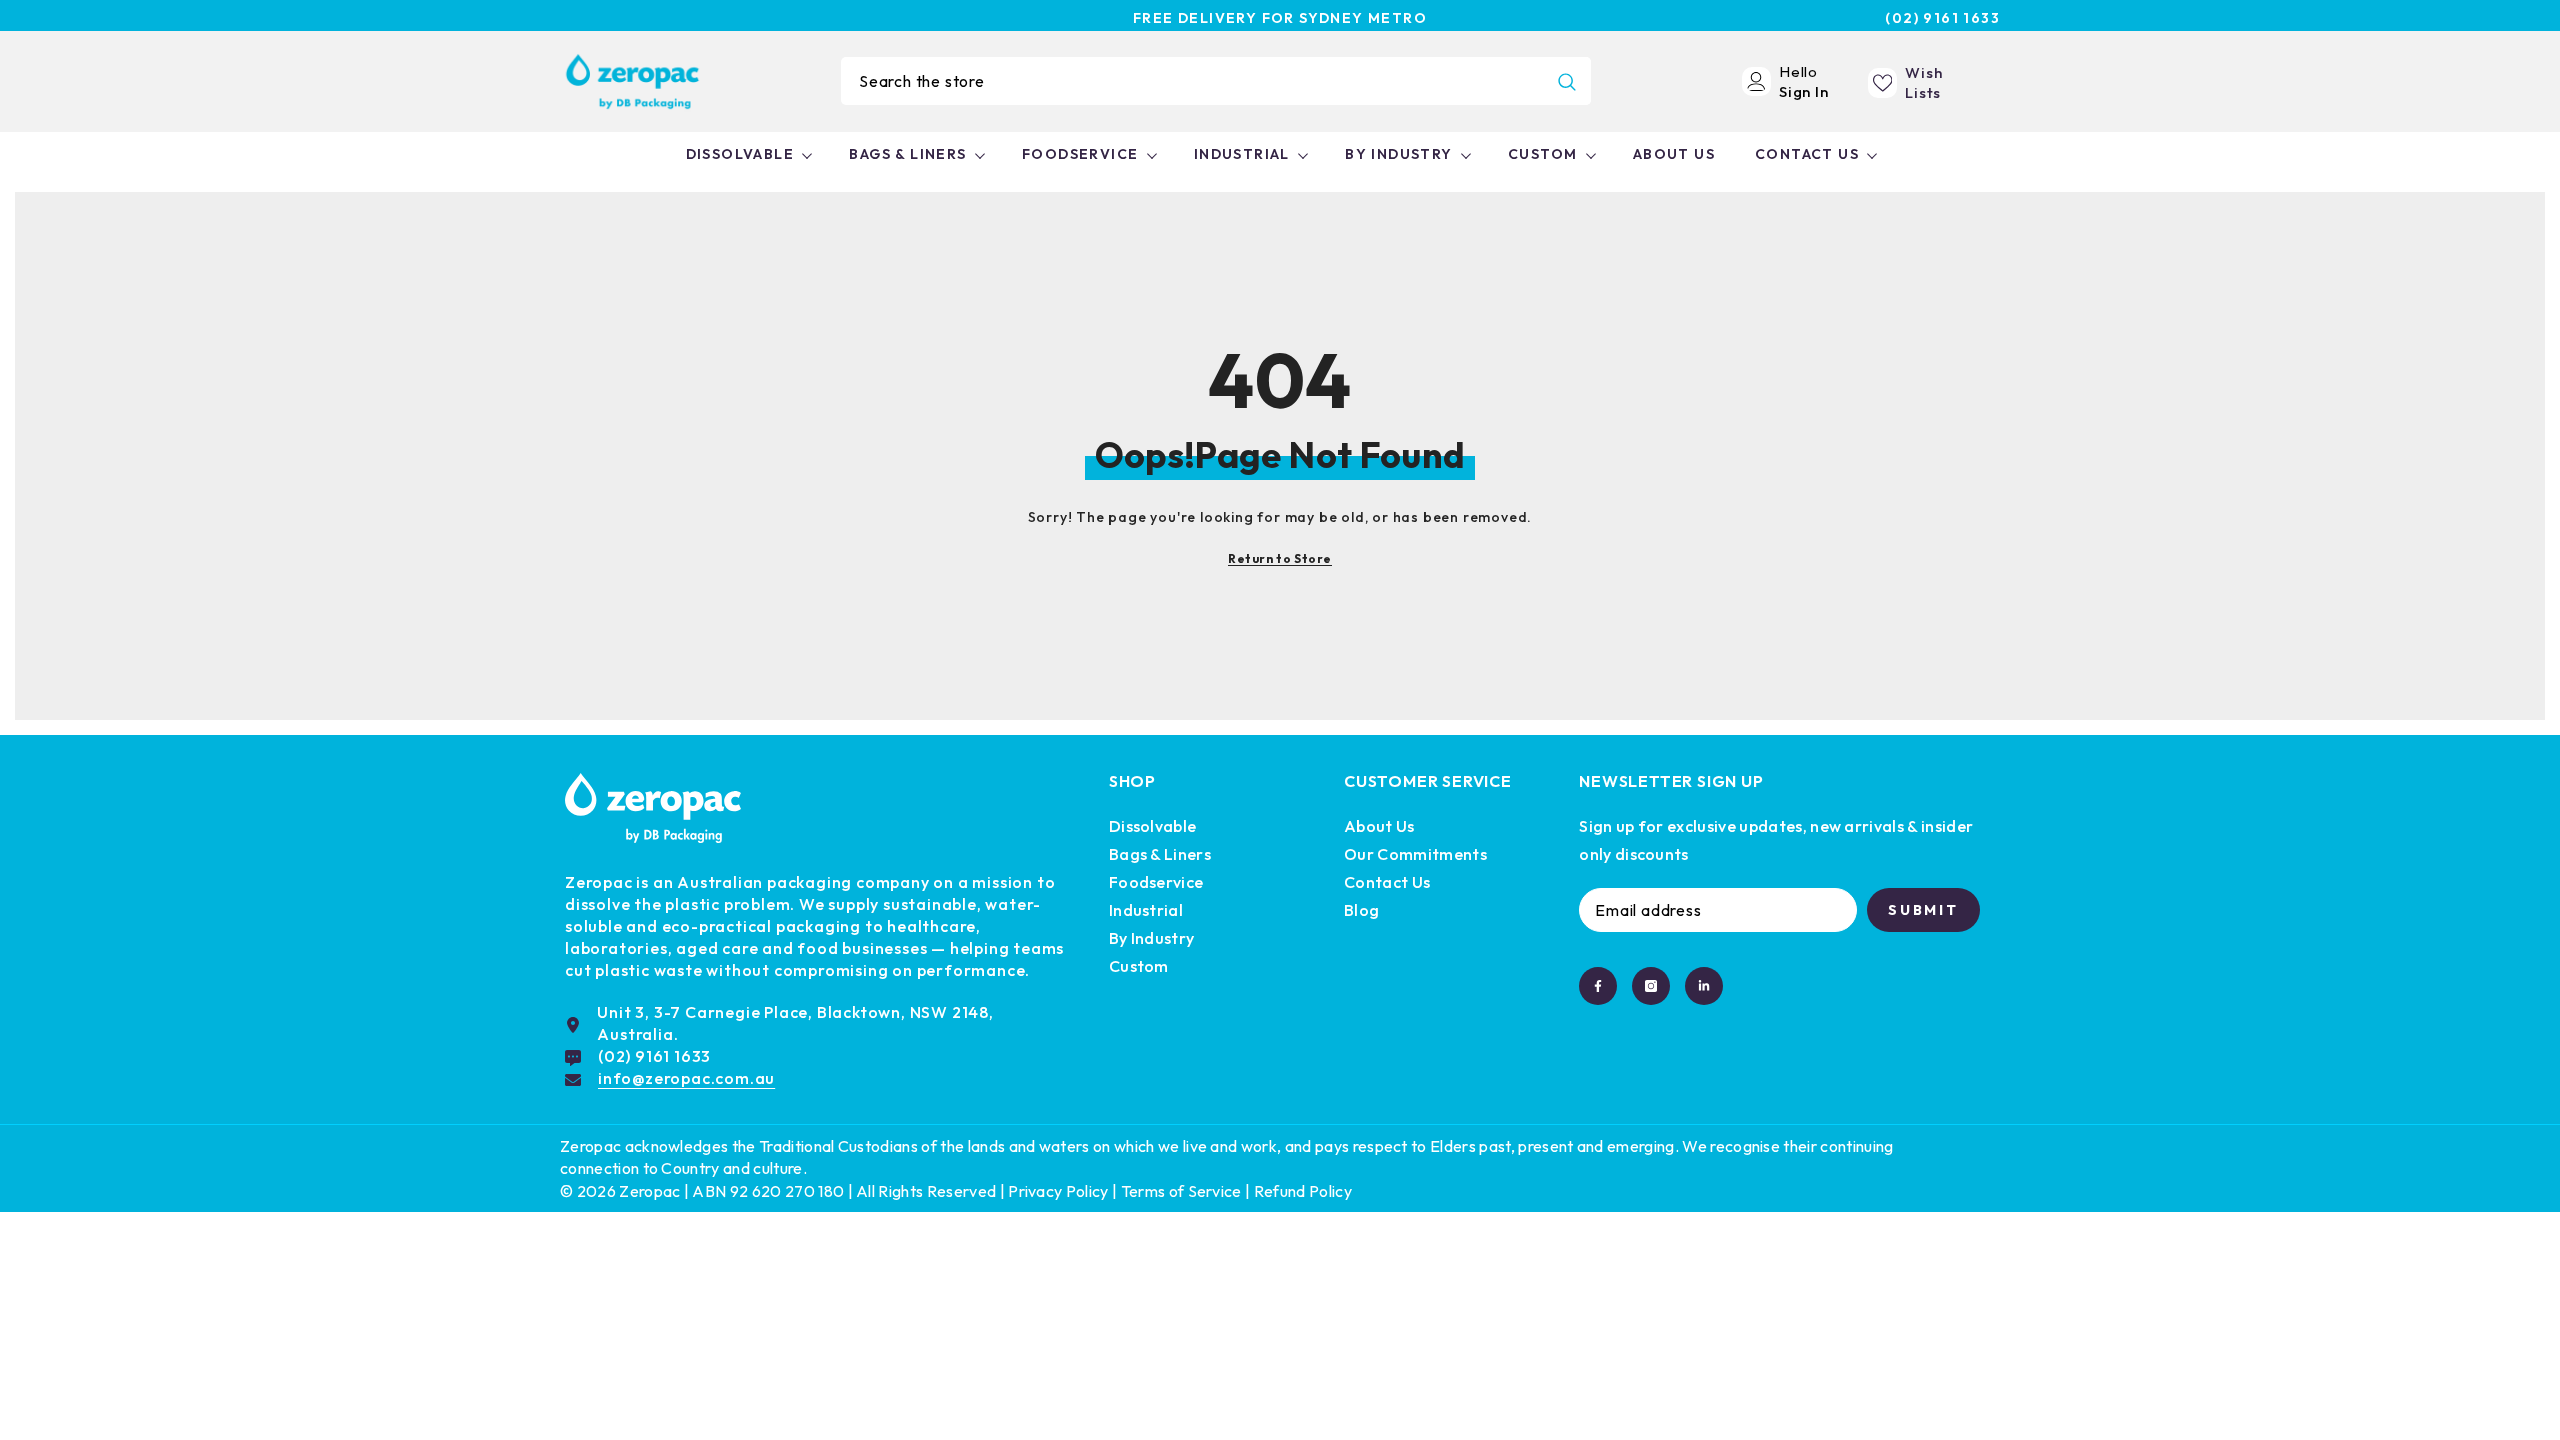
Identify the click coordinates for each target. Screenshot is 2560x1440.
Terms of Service (1181, 1191)
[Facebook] (1598, 986)
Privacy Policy (1058, 1191)
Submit (1923, 910)
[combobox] (1192, 81)
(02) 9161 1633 (1942, 18)
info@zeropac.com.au (686, 1078)
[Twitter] (1704, 986)
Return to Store (1280, 558)
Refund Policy (1303, 1191)
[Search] (1216, 81)
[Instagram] (1651, 986)
